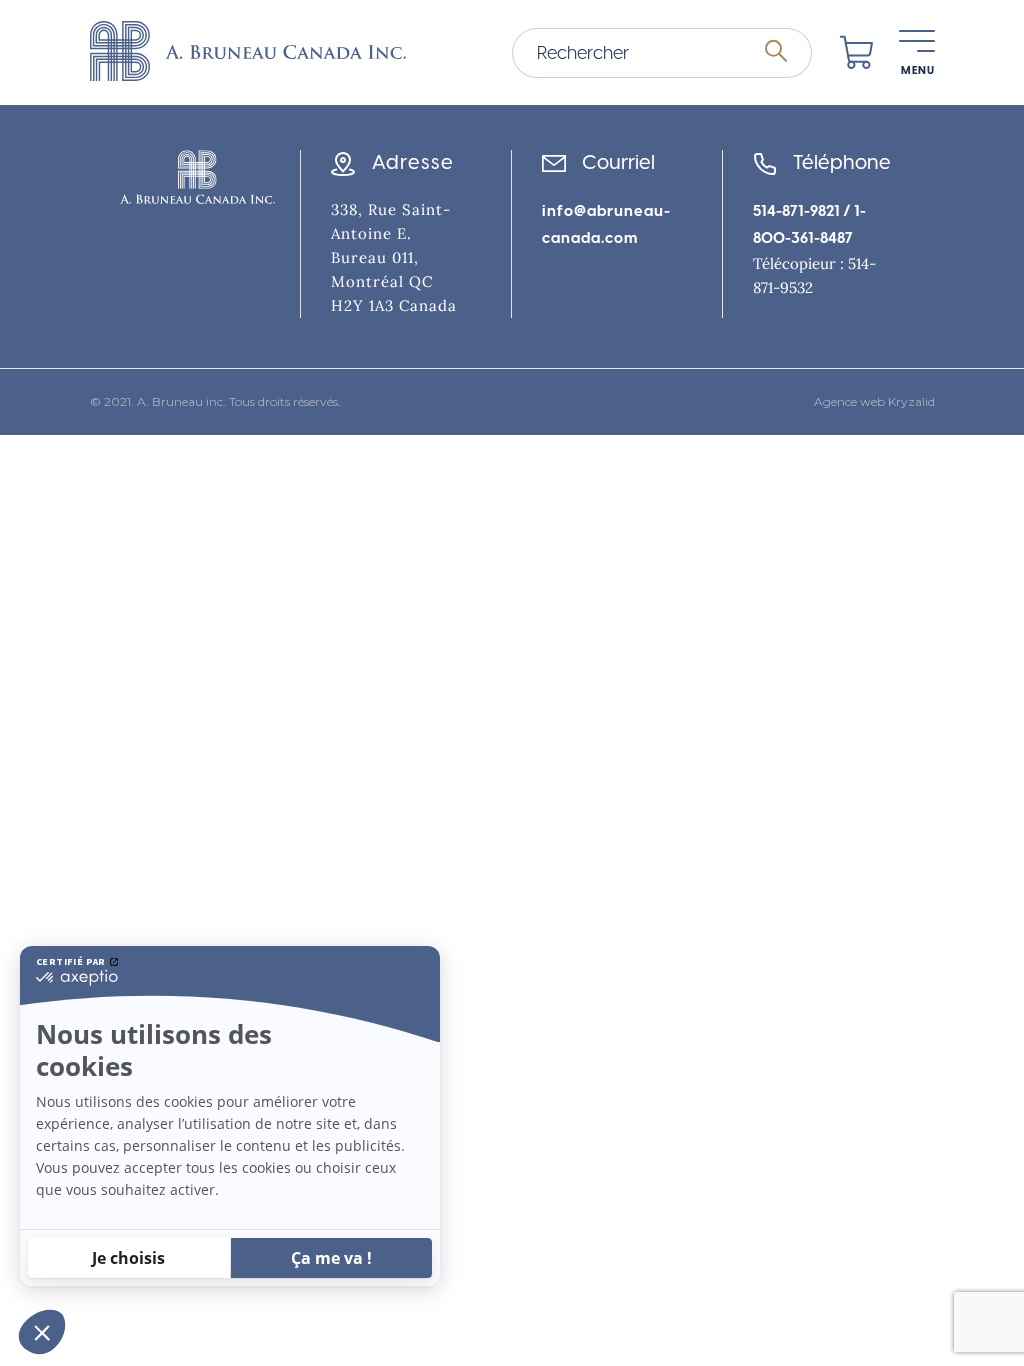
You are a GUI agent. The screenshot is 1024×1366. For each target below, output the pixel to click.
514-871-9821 (796, 211)
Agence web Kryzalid (874, 402)
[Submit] (776, 52)
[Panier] (857, 53)
